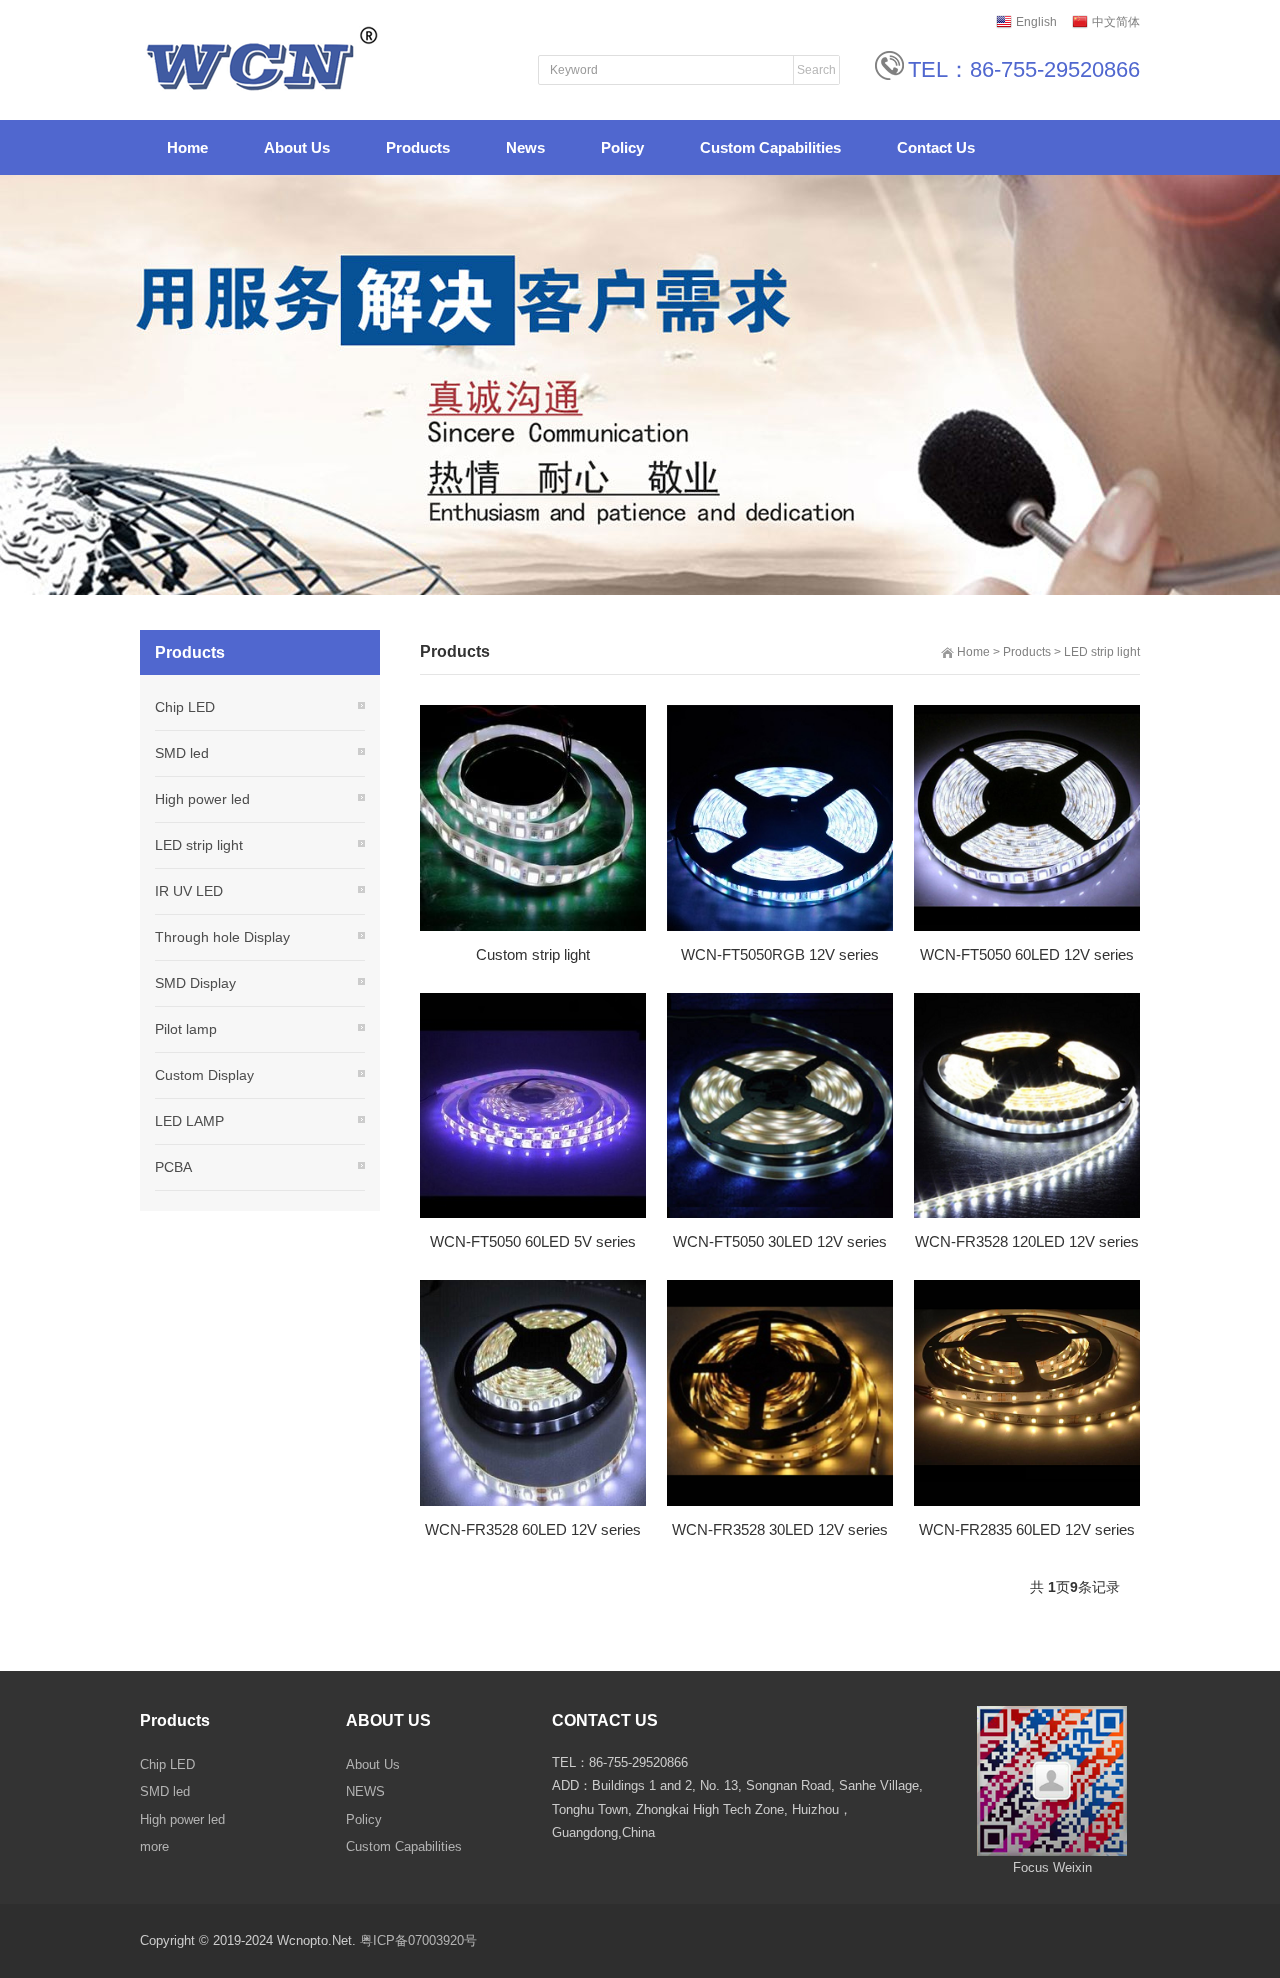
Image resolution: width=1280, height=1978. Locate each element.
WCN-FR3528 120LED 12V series (1027, 1241)
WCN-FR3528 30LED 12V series (780, 1529)
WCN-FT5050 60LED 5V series (533, 1241)
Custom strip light (533, 954)
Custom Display (204, 1075)
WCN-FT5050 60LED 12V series (1027, 954)
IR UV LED (189, 891)
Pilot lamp (186, 1029)
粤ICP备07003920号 (418, 1940)
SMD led (182, 753)
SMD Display (195, 983)
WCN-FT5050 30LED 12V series (780, 1241)
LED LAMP (189, 1121)
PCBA (173, 1167)
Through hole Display (222, 937)
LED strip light (1102, 652)
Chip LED (185, 707)
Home (973, 652)
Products (1027, 652)
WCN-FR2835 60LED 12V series (1027, 1529)
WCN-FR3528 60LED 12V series (533, 1529)
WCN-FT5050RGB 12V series (780, 954)
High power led (202, 799)
